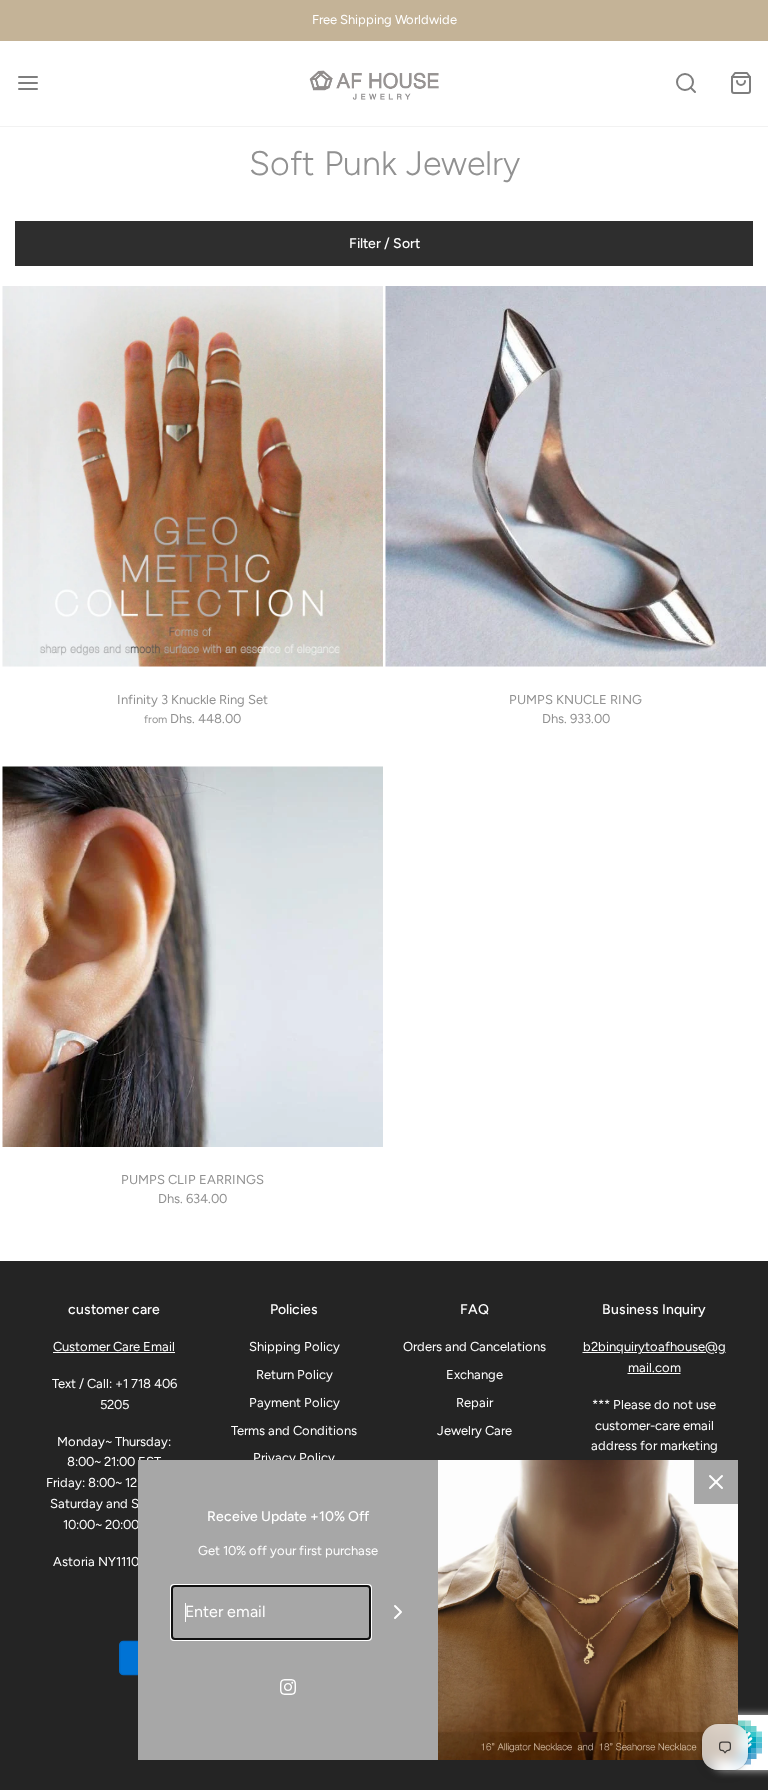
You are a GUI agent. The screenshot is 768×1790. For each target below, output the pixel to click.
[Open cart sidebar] (740, 83)
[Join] (398, 1612)
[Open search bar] (685, 83)
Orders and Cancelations (474, 1346)
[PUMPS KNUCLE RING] (575, 476)
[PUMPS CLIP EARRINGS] (192, 956)
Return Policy (294, 1374)
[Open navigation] (27, 83)
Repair (474, 1402)
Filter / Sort (384, 243)
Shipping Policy (294, 1346)
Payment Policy (294, 1402)
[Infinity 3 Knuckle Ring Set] (192, 476)
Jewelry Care (474, 1430)
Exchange (474, 1374)
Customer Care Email (114, 1346)
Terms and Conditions (294, 1430)
